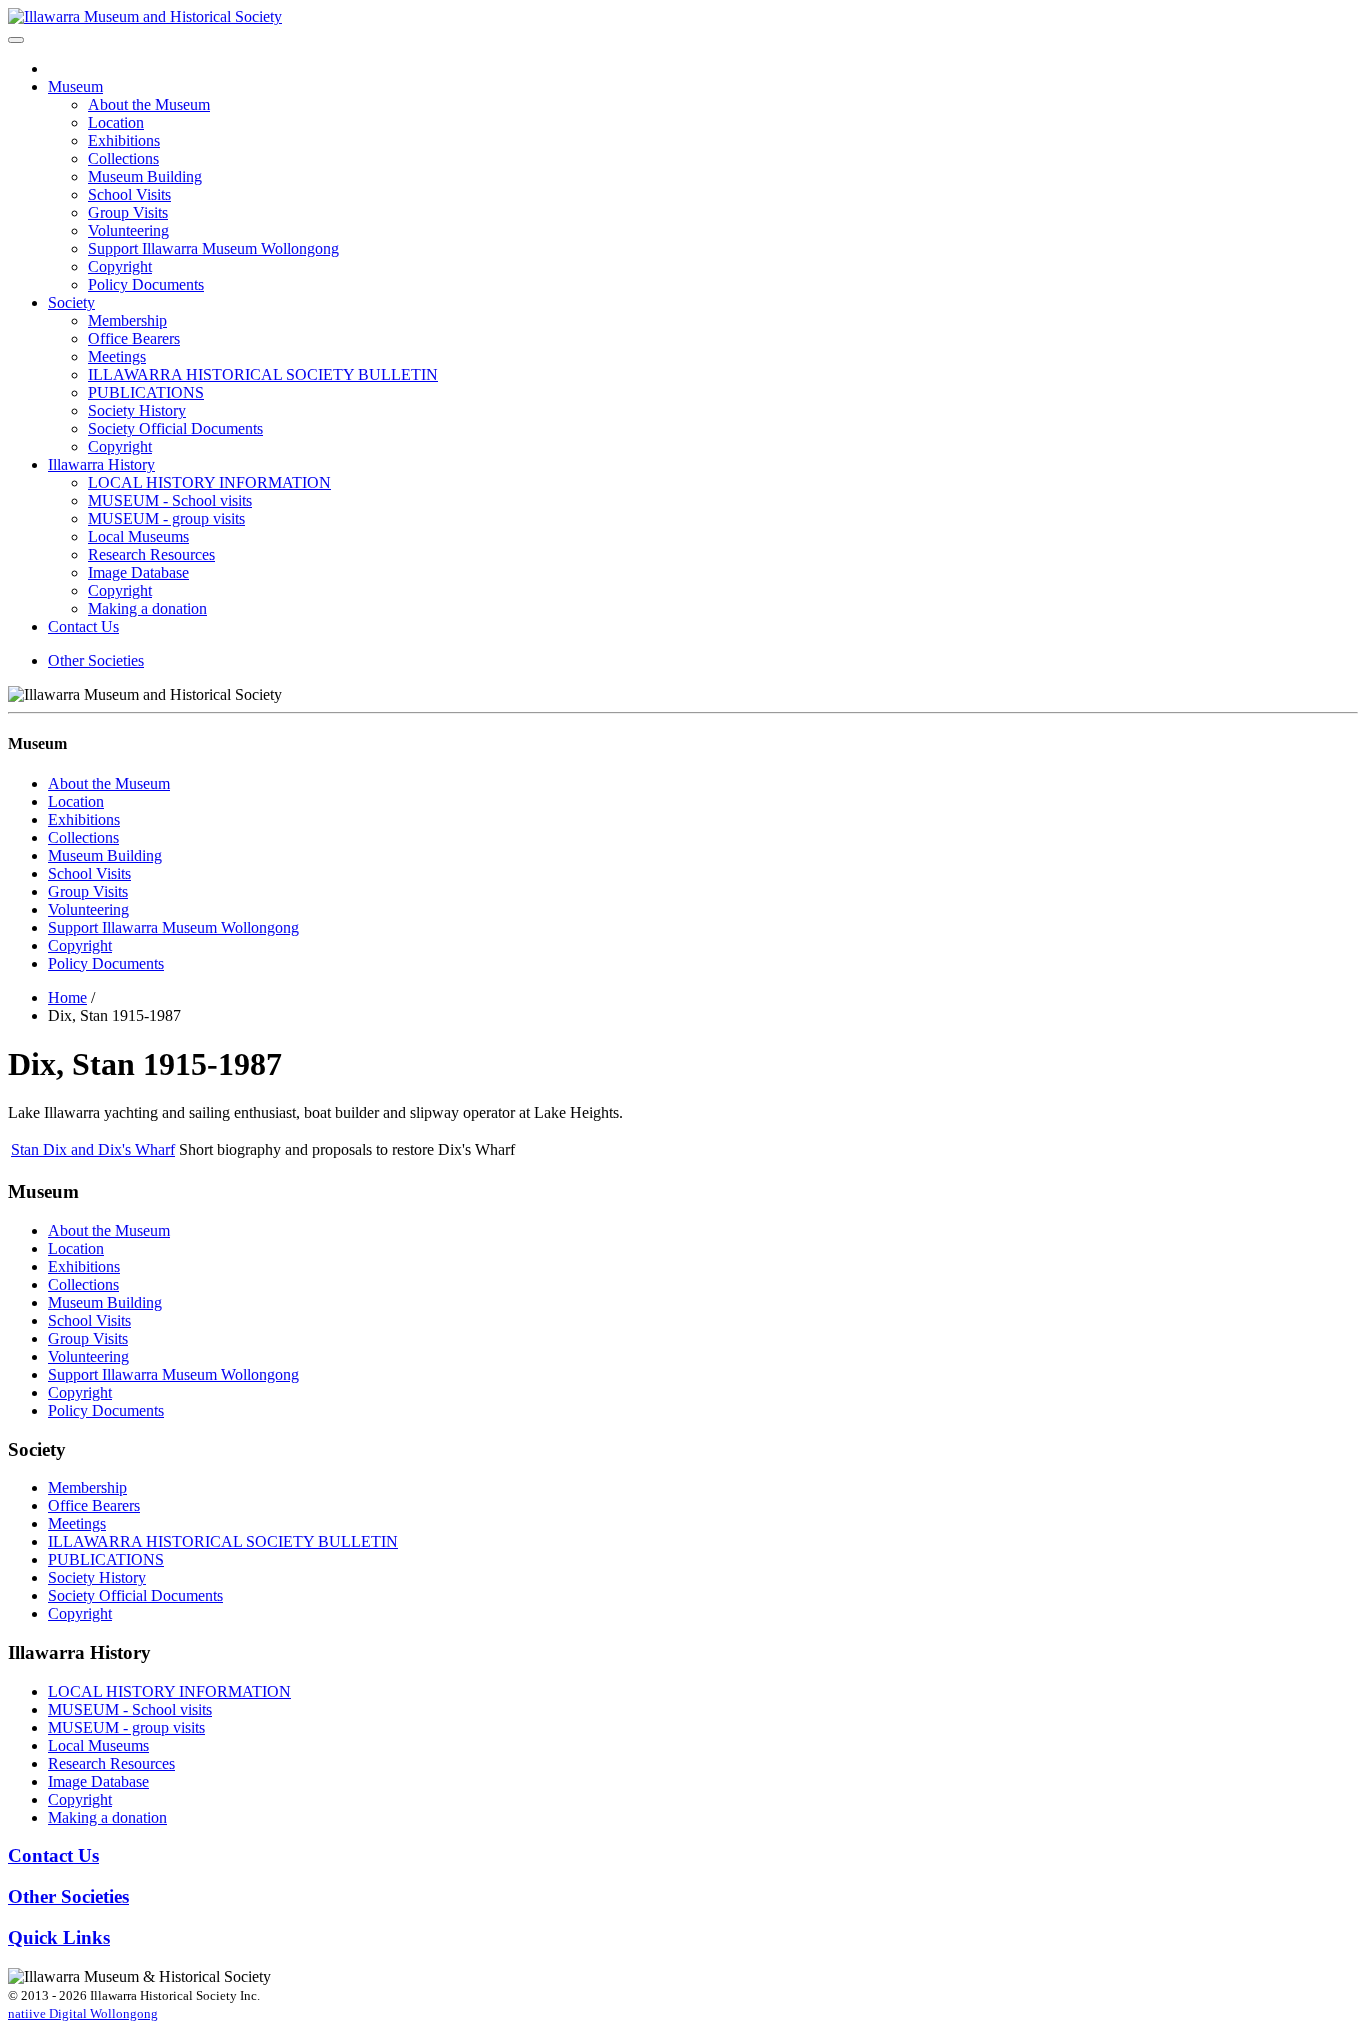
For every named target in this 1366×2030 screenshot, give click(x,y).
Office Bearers (134, 338)
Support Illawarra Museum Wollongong (213, 248)
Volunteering (128, 230)
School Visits (129, 194)
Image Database (138, 572)
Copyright (120, 266)
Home (67, 997)
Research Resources (151, 554)
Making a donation (147, 608)
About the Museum (149, 104)
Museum (75, 86)
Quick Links (59, 1937)
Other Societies (96, 660)
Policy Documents (146, 284)
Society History (137, 410)
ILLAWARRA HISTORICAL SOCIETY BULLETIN (263, 374)
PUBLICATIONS (146, 392)
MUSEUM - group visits (166, 518)
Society (71, 302)
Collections (123, 158)
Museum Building (145, 176)
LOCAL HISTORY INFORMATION (209, 482)
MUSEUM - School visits (170, 500)
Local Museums (138, 536)
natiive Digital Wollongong (83, 2013)
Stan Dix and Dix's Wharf (93, 1149)
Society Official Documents (175, 428)
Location (116, 122)
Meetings (117, 356)
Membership (127, 320)
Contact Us (83, 626)
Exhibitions (124, 140)
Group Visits (128, 212)
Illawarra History (101, 464)
